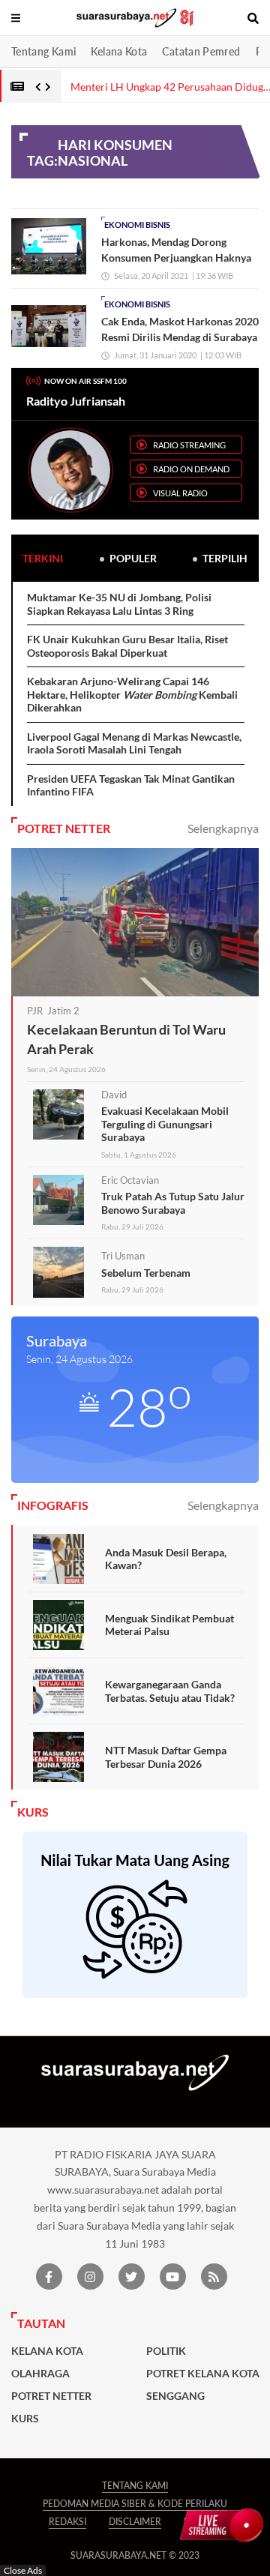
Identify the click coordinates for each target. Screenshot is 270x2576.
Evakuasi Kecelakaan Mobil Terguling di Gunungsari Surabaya (165, 1124)
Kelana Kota (119, 51)
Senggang (175, 2396)
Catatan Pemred (201, 51)
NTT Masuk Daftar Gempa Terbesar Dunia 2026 (166, 1757)
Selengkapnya (223, 828)
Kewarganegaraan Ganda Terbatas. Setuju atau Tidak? (170, 1691)
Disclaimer (135, 2522)
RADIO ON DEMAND (191, 469)
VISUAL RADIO (180, 493)
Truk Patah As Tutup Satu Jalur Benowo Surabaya (173, 1203)
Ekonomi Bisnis (137, 225)
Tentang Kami (43, 51)
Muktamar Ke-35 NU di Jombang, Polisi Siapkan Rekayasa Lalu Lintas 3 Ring (119, 604)
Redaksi (67, 2522)
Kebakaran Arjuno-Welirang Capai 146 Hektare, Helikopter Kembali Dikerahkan (132, 694)
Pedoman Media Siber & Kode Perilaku (135, 2504)
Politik (166, 2351)
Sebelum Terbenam (146, 1273)
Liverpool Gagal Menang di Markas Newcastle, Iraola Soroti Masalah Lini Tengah (134, 743)
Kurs (25, 2419)
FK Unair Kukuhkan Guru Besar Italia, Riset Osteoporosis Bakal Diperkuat (127, 646)
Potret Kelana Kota (203, 2374)
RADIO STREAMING (189, 445)
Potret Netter (51, 2396)
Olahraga (40, 2374)
